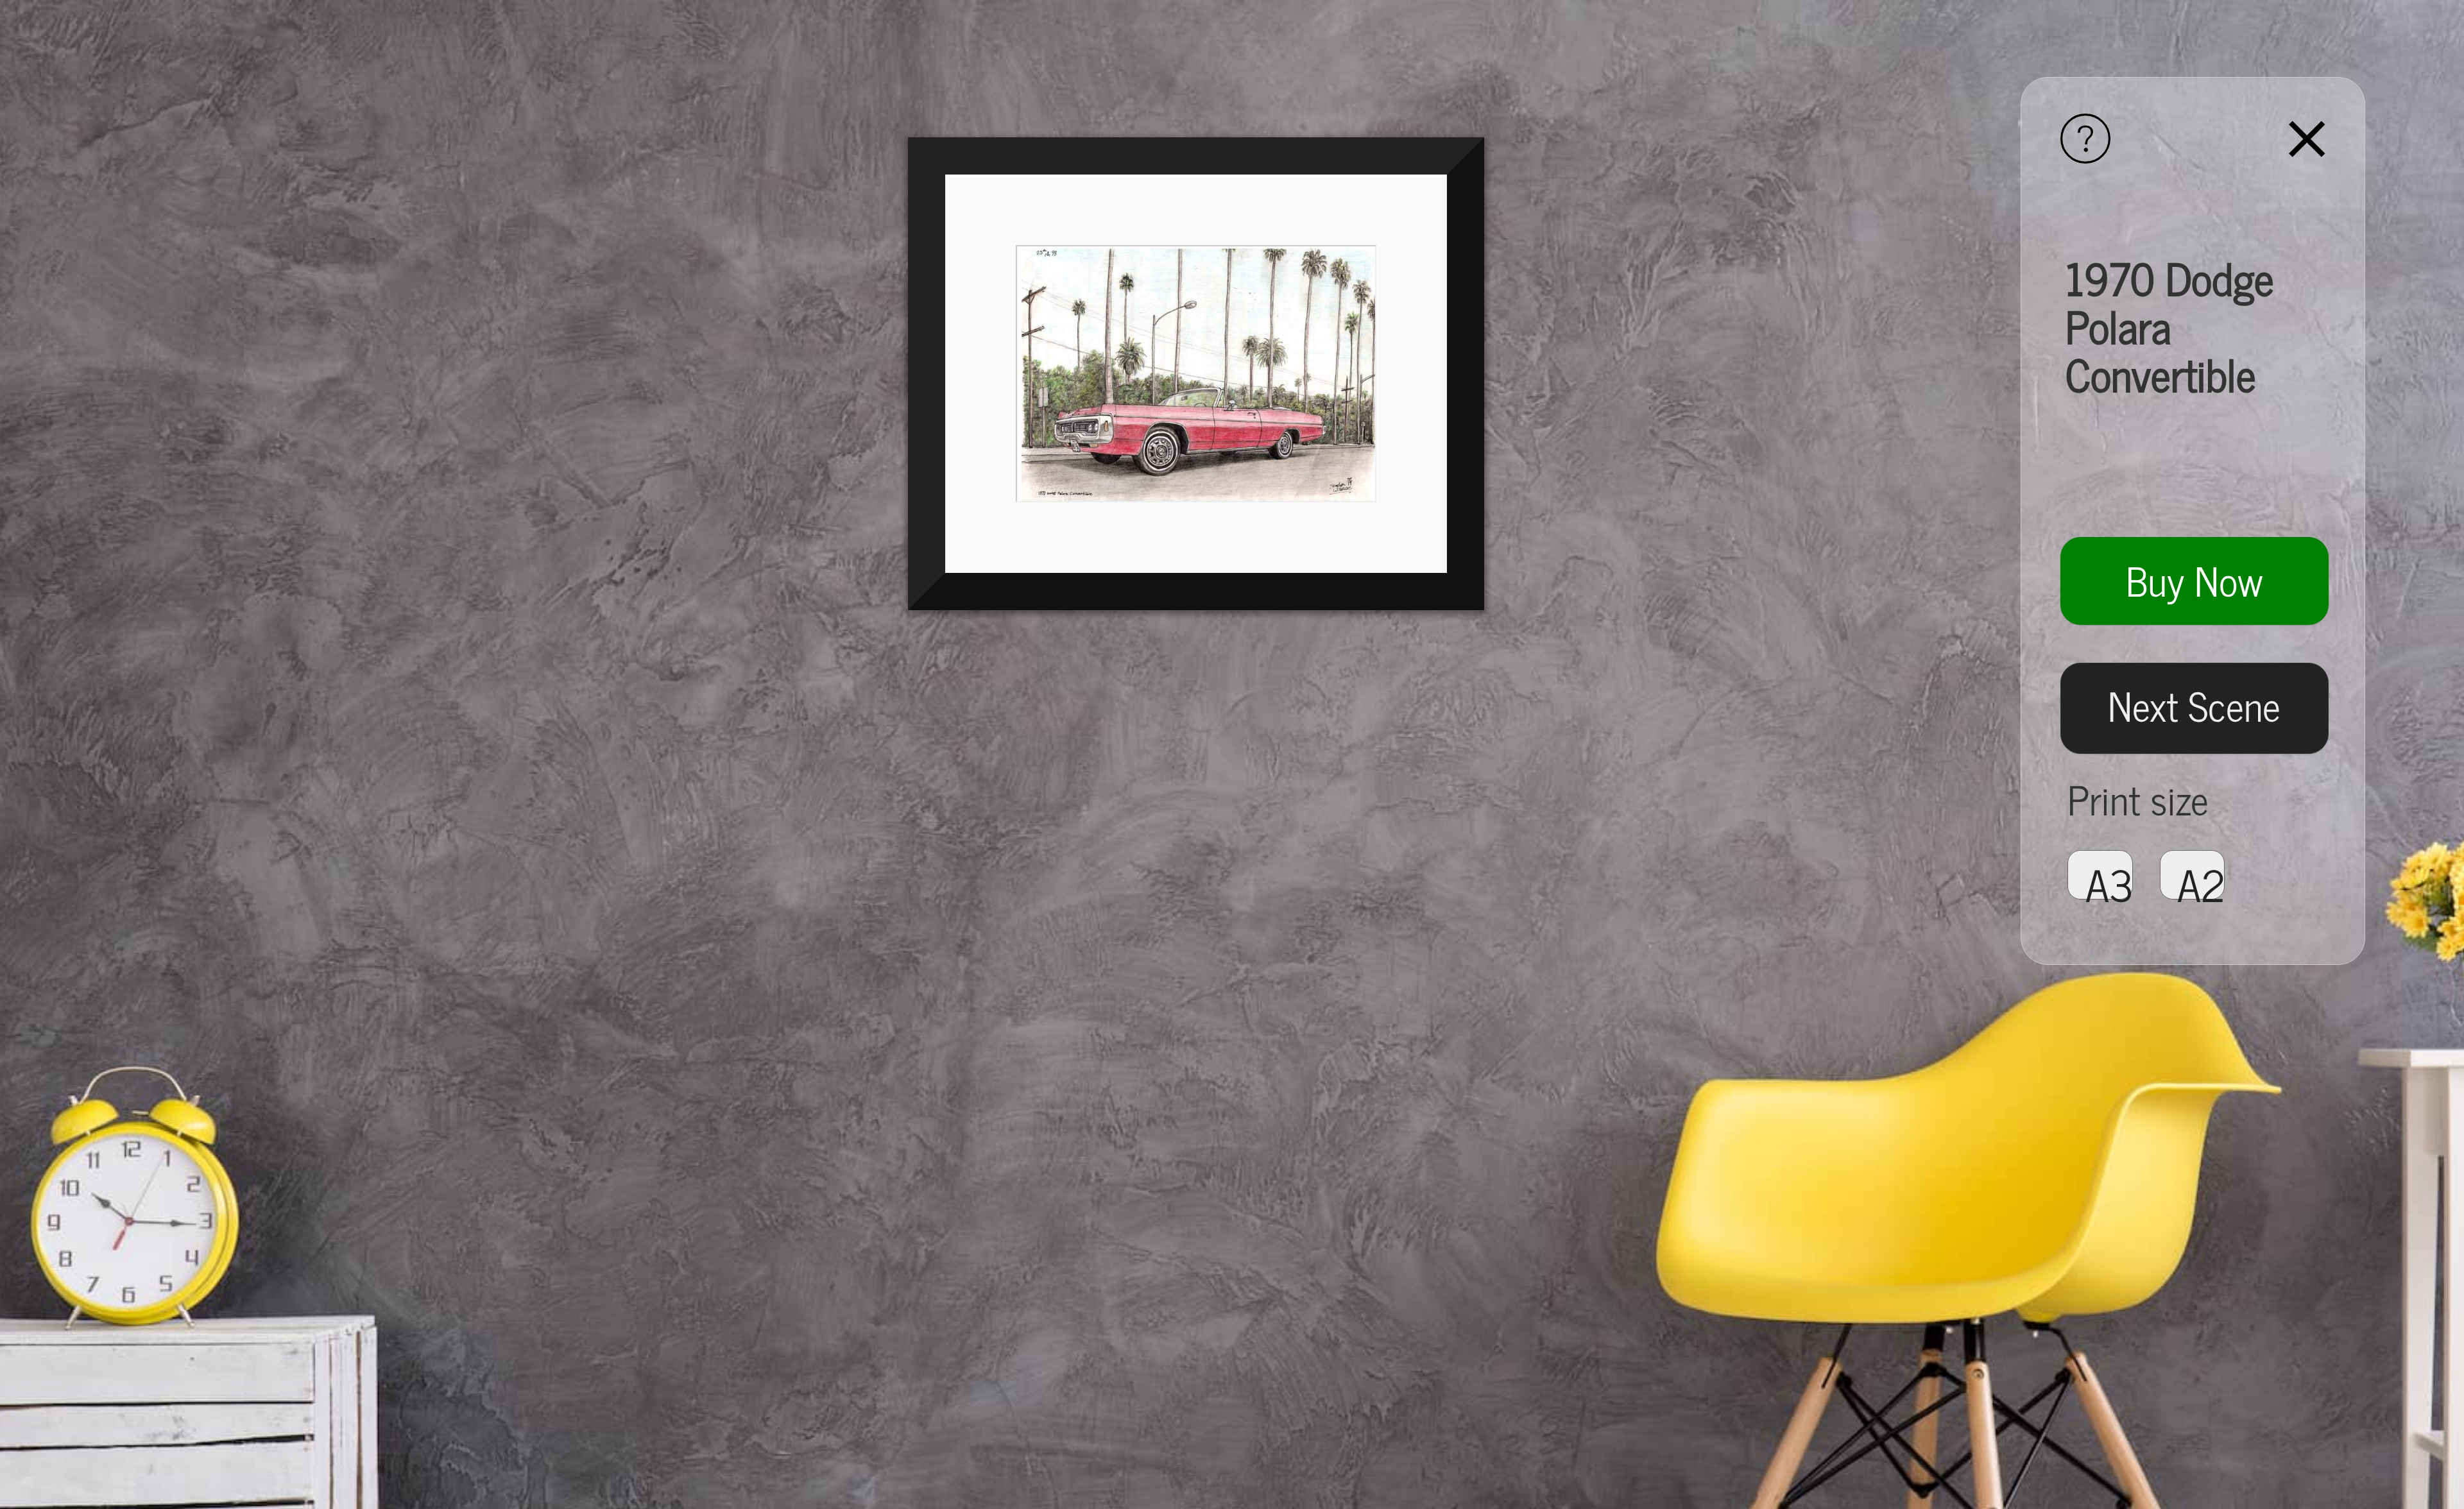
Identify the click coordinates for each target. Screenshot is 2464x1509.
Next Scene (2194, 704)
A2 (2201, 875)
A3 (2109, 875)
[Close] (2307, 142)
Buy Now (2194, 579)
